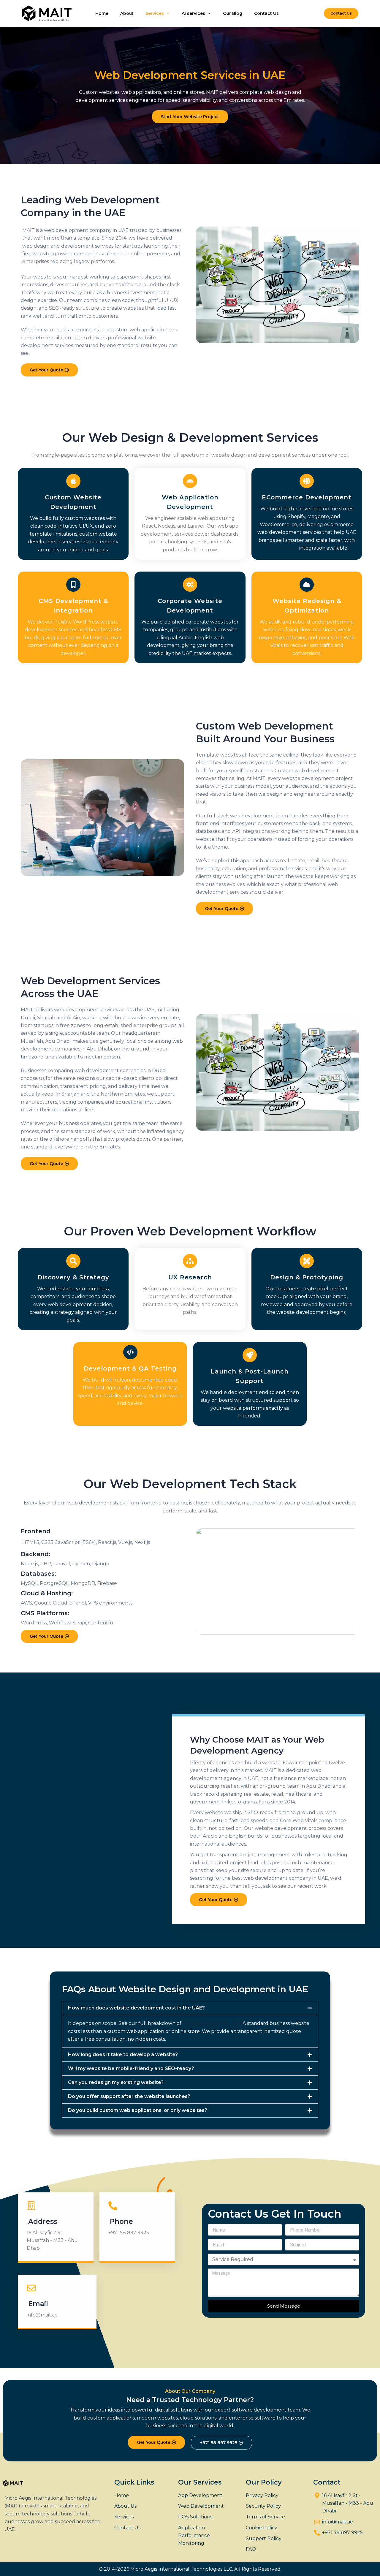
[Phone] (113, 2206)
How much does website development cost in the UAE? (136, 2008)
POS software (282, 548)
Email (38, 2304)
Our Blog (233, 13)
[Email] (31, 2288)
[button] (341, 13)
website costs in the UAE (212, 2023)
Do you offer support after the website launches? (129, 2096)
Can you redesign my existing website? (116, 2082)
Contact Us (266, 13)
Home (102, 13)
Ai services (193, 13)
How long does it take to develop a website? (123, 2054)
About (127, 13)
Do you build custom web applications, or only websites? (138, 2110)
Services (155, 13)
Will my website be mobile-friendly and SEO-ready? (131, 2068)
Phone (121, 2221)
